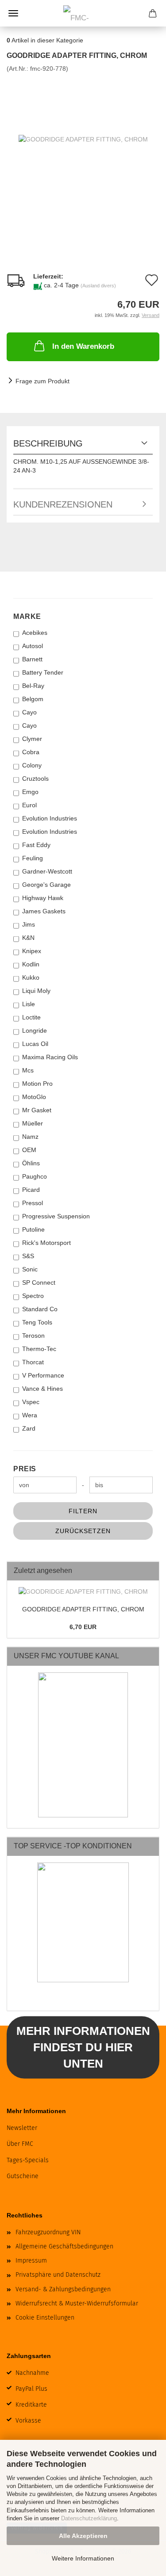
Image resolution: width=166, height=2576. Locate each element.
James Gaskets (44, 911)
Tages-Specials (28, 2160)
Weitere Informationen (83, 2558)
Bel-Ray (33, 686)
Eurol (29, 805)
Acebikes (35, 633)
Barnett (32, 659)
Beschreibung (48, 443)
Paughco (35, 1176)
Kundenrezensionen (63, 504)
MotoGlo (34, 1097)
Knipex (32, 951)
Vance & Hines (42, 1389)
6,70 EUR (83, 1627)
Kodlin (31, 964)
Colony (32, 765)
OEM (29, 1150)
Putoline (33, 1229)
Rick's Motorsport (46, 1243)
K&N (28, 938)
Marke (27, 616)
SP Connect (39, 1282)
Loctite (31, 1017)
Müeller (33, 1123)
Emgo (30, 792)
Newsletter (22, 2128)
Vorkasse (28, 2421)
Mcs (28, 1070)
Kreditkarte (31, 2405)
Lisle (29, 1004)
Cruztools (35, 779)
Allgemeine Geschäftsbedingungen (64, 2246)
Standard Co (40, 1309)
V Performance (43, 1375)
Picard (31, 1190)
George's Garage (46, 885)
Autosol (33, 646)
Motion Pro (37, 1084)
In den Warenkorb (83, 346)
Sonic (30, 1269)
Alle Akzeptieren (83, 2536)
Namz (30, 1137)
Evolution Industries (50, 818)
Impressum (31, 2261)
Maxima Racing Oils (50, 1057)
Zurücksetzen (83, 1531)
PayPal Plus (31, 2389)
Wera (30, 1415)
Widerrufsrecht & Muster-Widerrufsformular (77, 2303)
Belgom (33, 699)
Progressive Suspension (56, 1216)
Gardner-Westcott (47, 871)
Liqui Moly (36, 991)
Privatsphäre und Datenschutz (58, 2275)
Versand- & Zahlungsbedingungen (63, 2289)
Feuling (33, 858)
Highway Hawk (43, 898)
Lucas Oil (35, 1044)
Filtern (83, 1511)
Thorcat (33, 1362)
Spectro (33, 1296)
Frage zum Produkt (42, 381)
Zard (29, 1428)
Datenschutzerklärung (89, 2518)
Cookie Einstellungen (45, 2318)
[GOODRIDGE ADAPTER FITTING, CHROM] (83, 139)
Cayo (29, 712)
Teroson (33, 1336)
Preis (25, 1469)
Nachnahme (32, 2373)
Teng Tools (37, 1322)
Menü (13, 13)
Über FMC (20, 2144)
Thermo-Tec (39, 1349)
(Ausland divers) (98, 286)
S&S (28, 1256)
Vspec (31, 1402)
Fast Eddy (36, 845)
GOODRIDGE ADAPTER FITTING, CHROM (83, 1609)
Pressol (33, 1203)
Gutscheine (23, 2176)
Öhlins (31, 1163)
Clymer (32, 739)
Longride (35, 1030)
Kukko (31, 977)
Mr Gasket (37, 1110)
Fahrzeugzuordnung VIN (48, 2232)
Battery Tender (43, 672)
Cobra (31, 752)
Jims (29, 924)
